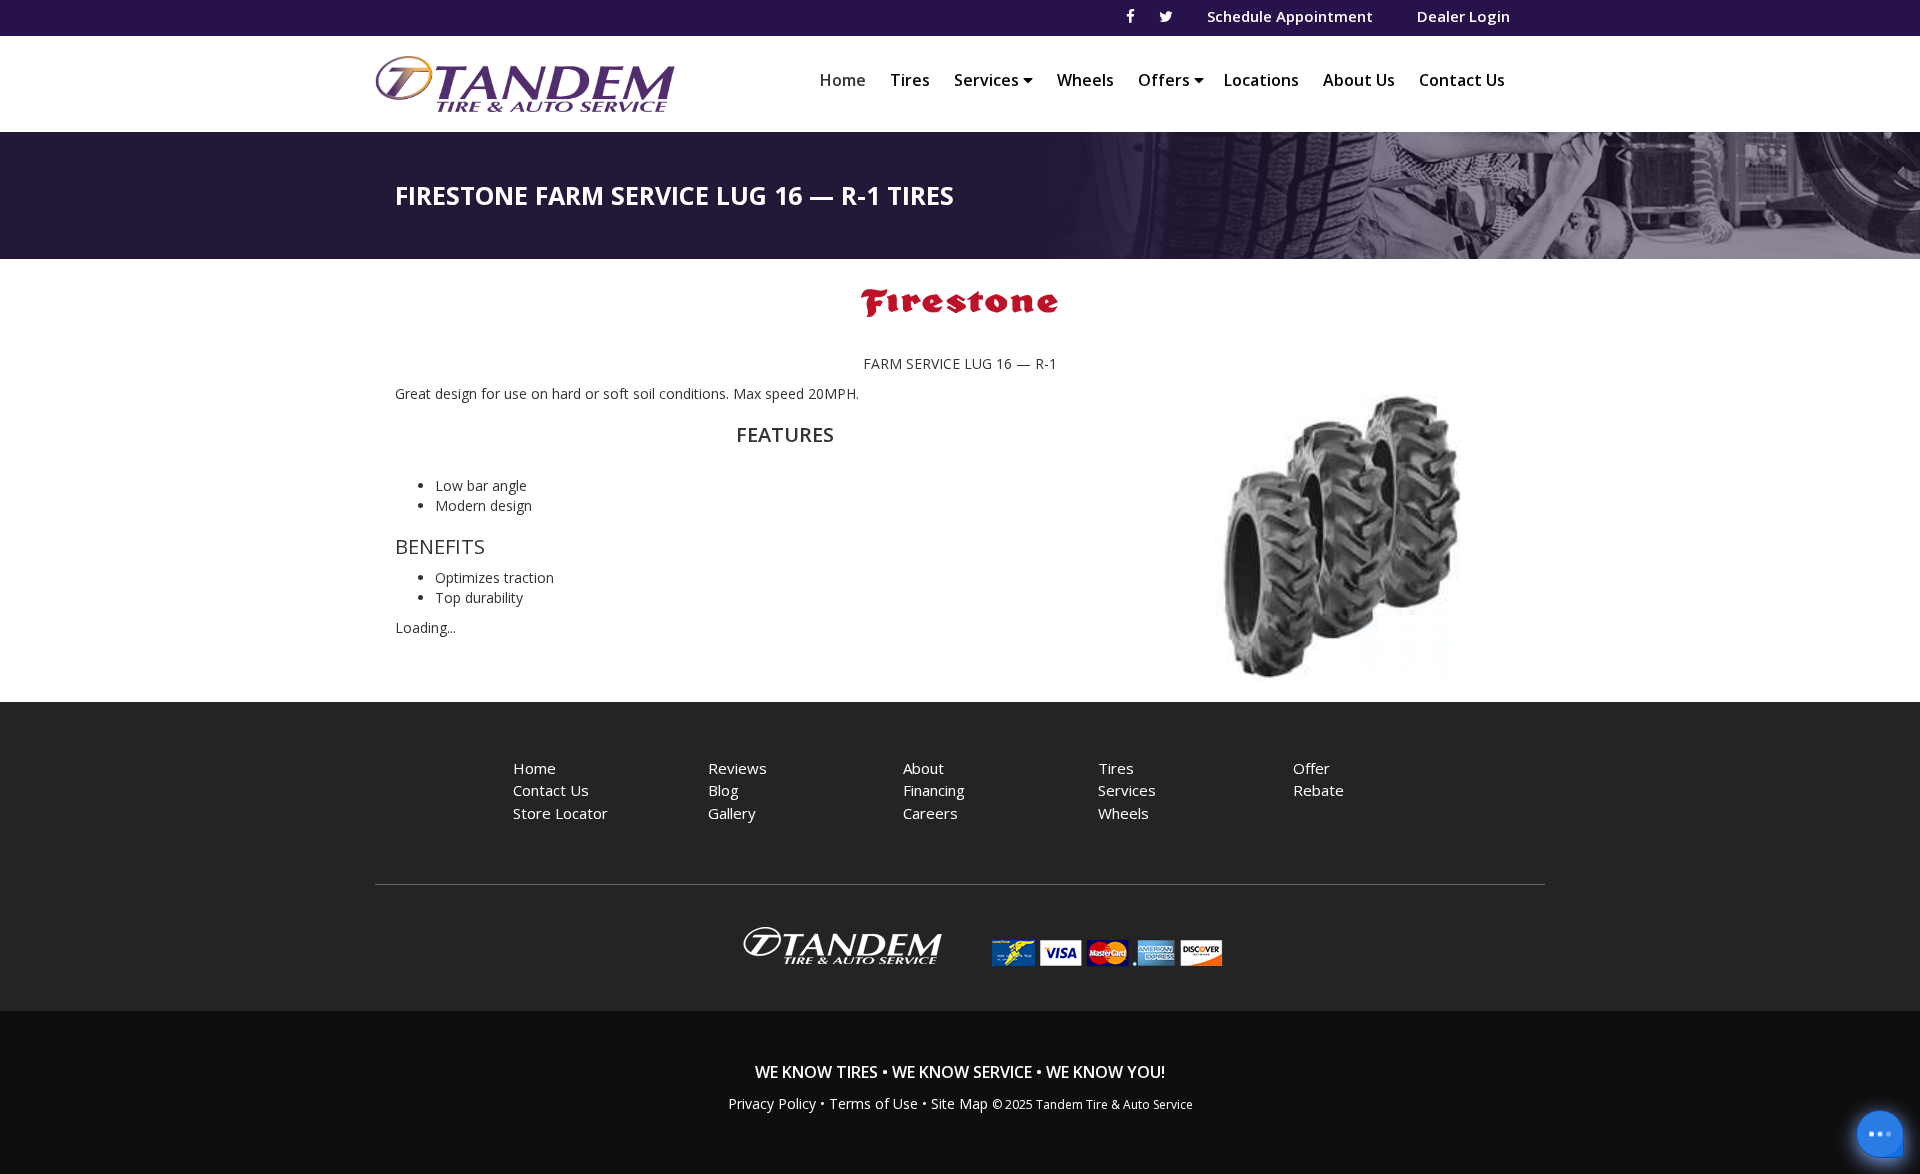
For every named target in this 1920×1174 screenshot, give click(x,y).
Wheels (1085, 80)
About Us (1359, 80)
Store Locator (560, 813)
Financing (934, 790)
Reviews (737, 768)
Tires (910, 80)
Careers (930, 813)
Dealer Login (1463, 16)
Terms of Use (873, 1103)
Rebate (1318, 790)
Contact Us (1462, 80)
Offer (1311, 768)
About (923, 768)
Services (988, 80)
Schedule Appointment (1290, 16)
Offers (1166, 80)
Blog (723, 790)
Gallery (732, 813)
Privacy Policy (772, 1103)
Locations (1261, 80)
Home (848, 79)
